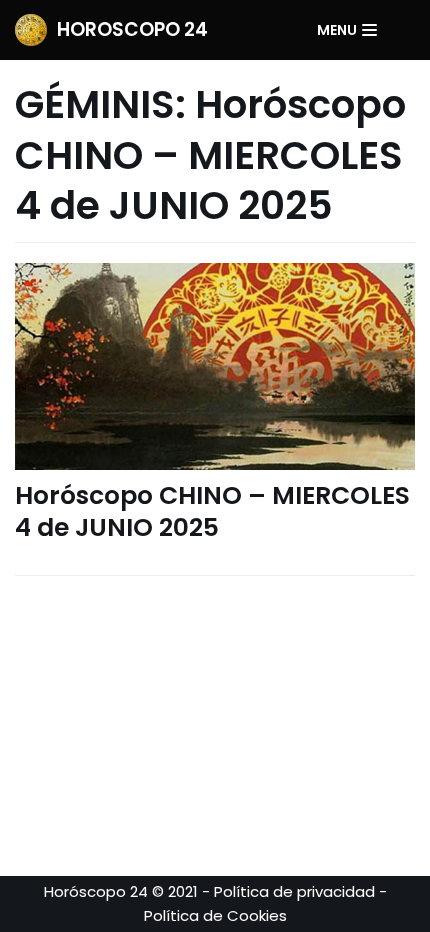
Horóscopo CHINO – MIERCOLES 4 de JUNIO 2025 (212, 512)
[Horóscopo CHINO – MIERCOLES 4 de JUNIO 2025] (215, 366)
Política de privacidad (294, 891)
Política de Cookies (215, 915)
